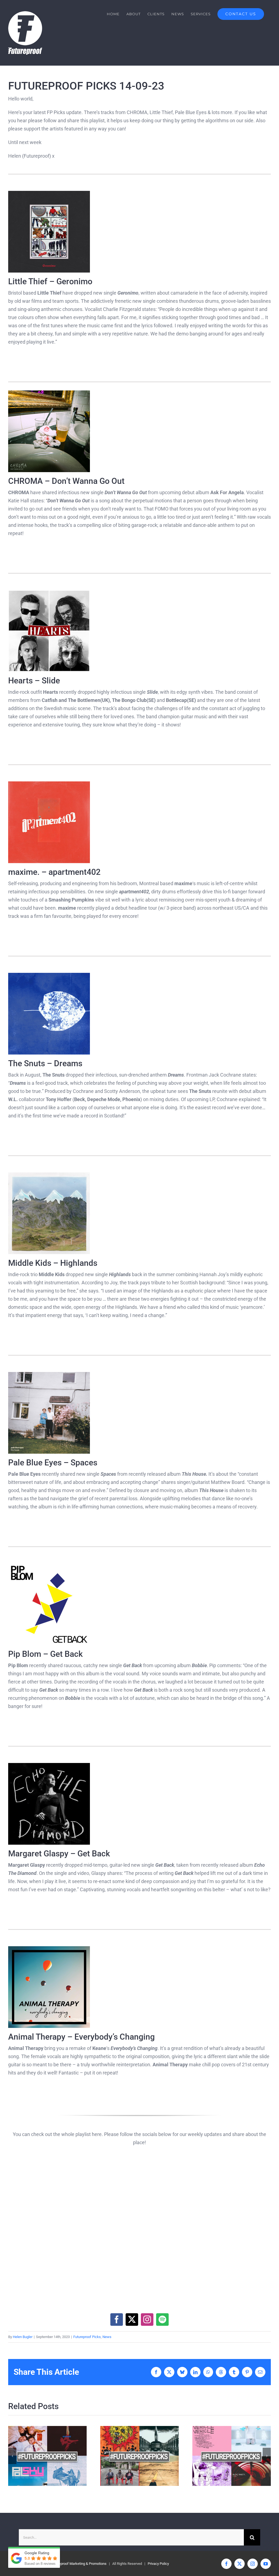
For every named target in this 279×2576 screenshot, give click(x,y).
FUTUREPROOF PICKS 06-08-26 (222, 2456)
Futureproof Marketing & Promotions (79, 2564)
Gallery (57, 2456)
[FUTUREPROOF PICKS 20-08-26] (47, 2456)
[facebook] (117, 2320)
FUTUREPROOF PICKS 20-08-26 (38, 2456)
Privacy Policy (158, 2564)
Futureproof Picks (87, 2337)
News (107, 2337)
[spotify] (162, 2320)
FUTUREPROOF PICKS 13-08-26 (130, 2456)
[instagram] (147, 2320)
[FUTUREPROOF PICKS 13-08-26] (139, 2456)
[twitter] (132, 2320)
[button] (12, 2456)
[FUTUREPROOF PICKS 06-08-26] (232, 2456)
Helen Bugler (23, 2337)
